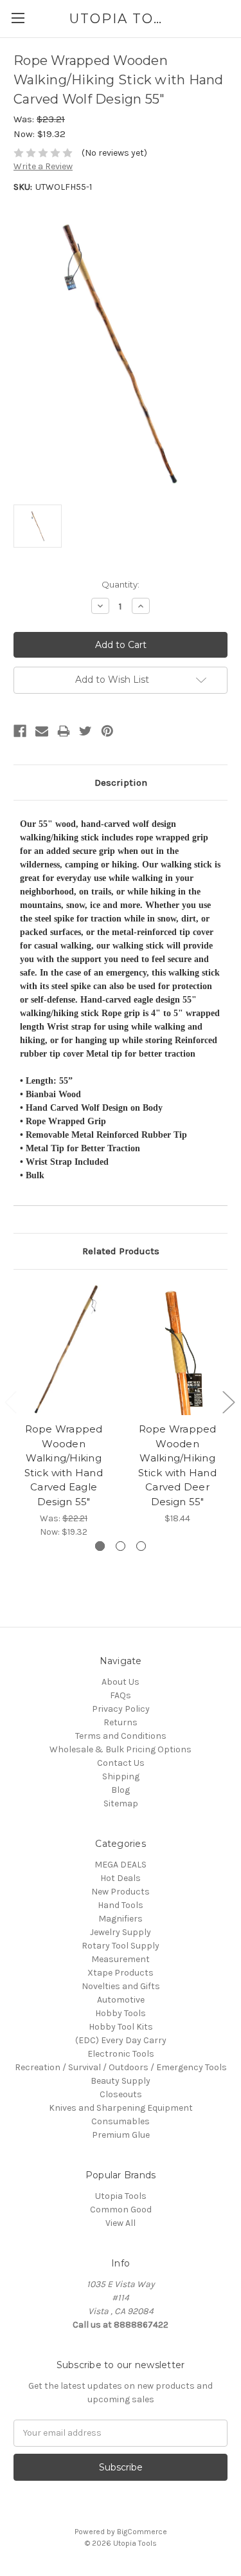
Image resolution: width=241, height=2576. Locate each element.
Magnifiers (121, 1919)
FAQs (121, 1695)
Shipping (121, 1776)
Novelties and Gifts (121, 1986)
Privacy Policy (121, 1709)
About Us (121, 1682)
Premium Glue (121, 2135)
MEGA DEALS (121, 1865)
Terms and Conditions (121, 1736)
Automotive (121, 2000)
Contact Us (121, 1763)
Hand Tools (121, 1905)
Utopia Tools (121, 2196)
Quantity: (121, 584)
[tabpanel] (64, 1411)
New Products (121, 1892)
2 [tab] (121, 1546)
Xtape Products (121, 1973)
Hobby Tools (121, 2013)
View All (121, 2223)
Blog (121, 1790)
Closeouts (121, 2094)
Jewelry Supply (121, 1932)
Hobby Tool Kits (121, 2027)
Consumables (121, 2121)
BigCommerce (142, 2532)
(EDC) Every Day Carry (121, 2040)
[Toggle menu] (18, 18)
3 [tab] (141, 1546)
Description (121, 783)
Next (228, 1402)
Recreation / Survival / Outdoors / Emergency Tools (121, 2067)
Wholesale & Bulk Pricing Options (121, 1749)
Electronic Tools (121, 2054)
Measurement (121, 1959)
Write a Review (43, 166)
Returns (121, 1722)
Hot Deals (121, 1878)
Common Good (121, 2210)
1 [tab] (100, 1546)
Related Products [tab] (121, 1251)
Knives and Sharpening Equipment (121, 2108)
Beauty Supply (121, 2081)
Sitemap (121, 1803)
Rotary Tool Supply (121, 1946)
